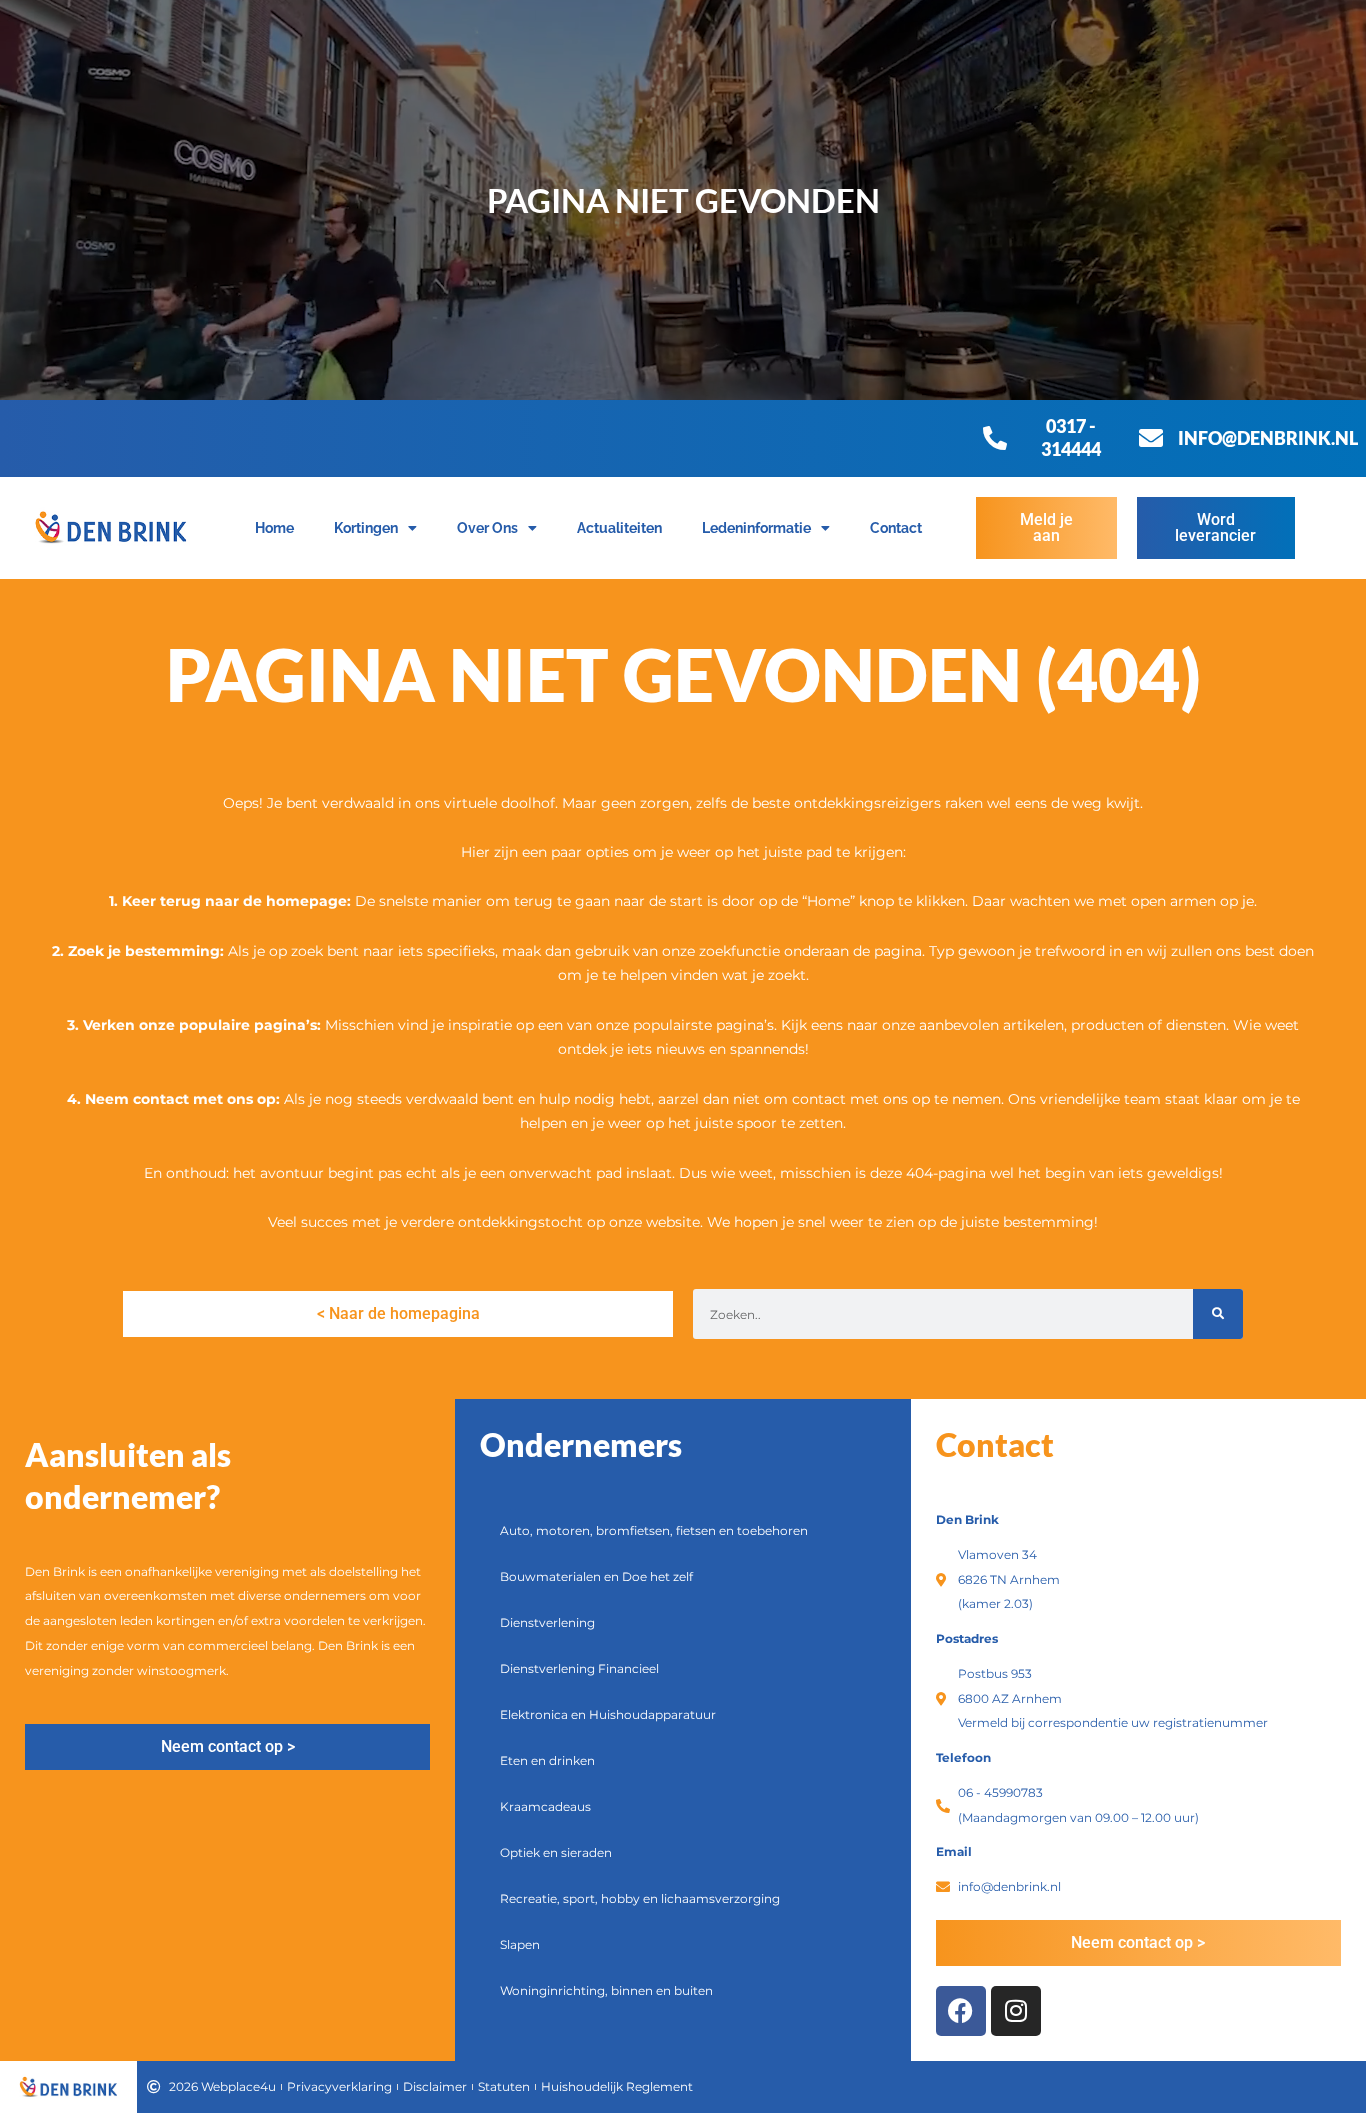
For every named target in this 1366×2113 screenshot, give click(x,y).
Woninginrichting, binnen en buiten (606, 1990)
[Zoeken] (1218, 1314)
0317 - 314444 (1071, 437)
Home (274, 528)
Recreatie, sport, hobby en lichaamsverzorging (640, 1898)
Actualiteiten (619, 528)
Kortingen (366, 528)
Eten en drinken (547, 1760)
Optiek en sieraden (556, 1852)
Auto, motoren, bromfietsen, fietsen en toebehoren (654, 1530)
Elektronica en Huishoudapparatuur (608, 1714)
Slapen (520, 1944)
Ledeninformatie (756, 528)
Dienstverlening (547, 1622)
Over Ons (487, 528)
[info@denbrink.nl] (1151, 438)
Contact (896, 528)
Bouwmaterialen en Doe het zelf (596, 1576)
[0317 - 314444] (995, 438)
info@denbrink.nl (1268, 438)
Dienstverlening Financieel (579, 1668)
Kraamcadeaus (545, 1806)
